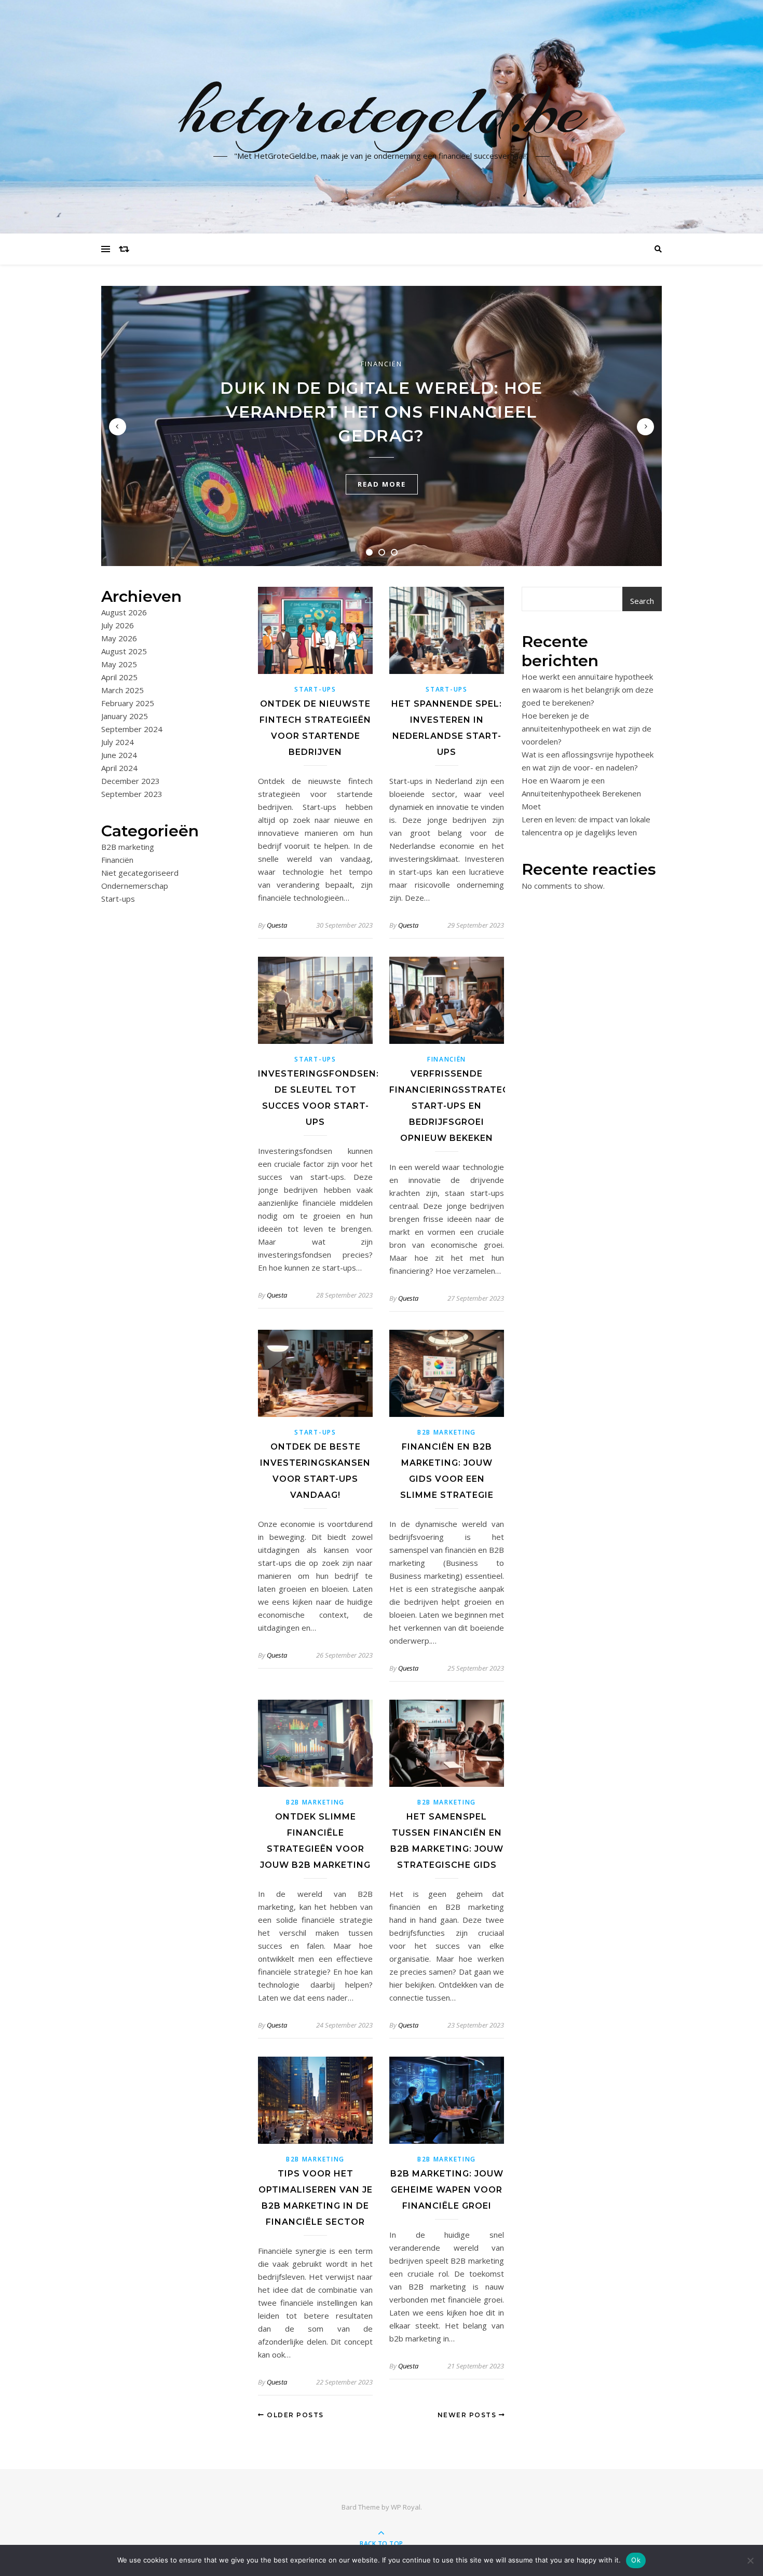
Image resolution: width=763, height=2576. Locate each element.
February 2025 (128, 703)
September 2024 (132, 729)
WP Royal (406, 2507)
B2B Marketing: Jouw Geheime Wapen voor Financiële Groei (447, 2190)
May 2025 (119, 664)
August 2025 (124, 651)
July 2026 (118, 625)
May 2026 (119, 638)
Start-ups (118, 899)
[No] (750, 2560)
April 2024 (119, 768)
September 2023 (132, 794)
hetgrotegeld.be (382, 111)
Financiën (382, 364)
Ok (636, 2560)
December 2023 (131, 781)
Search (642, 601)
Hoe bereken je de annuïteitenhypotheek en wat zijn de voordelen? (587, 728)
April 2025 (119, 677)
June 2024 (119, 755)
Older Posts (294, 2415)
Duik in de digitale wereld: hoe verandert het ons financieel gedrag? (381, 412)
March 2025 (122, 690)
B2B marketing (128, 847)
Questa (277, 925)
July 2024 (118, 742)
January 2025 (125, 716)
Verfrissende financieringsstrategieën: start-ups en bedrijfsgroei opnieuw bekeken (461, 1106)
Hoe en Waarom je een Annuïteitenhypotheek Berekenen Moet (581, 793)
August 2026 (124, 612)
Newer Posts (468, 2415)
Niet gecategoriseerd (140, 873)
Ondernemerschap (135, 886)
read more (382, 484)
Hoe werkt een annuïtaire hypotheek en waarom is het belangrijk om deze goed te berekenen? (588, 690)
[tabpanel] (382, 426)
